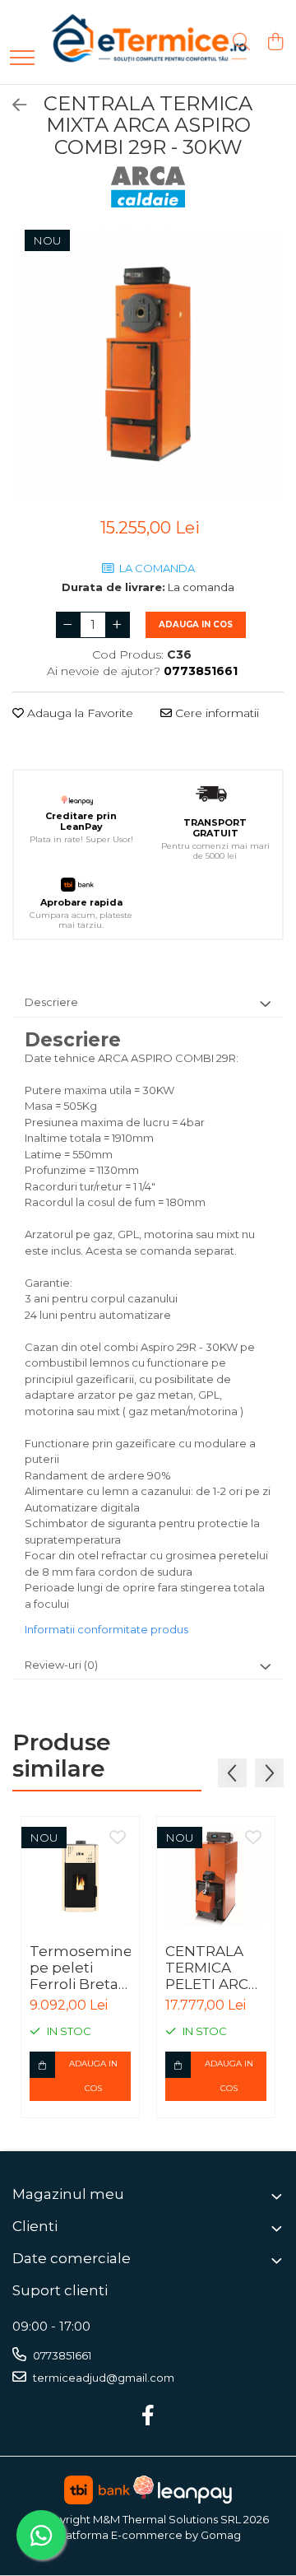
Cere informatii (215, 713)
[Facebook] (148, 2416)
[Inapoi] (12, 105)
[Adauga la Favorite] (118, 1838)
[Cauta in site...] (241, 42)
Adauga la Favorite (79, 713)
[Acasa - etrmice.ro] (127, 42)
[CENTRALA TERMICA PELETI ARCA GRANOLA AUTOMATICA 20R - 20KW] (216, 1876)
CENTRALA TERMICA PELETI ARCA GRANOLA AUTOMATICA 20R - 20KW (215, 1968)
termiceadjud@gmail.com (102, 2378)
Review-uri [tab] (61, 1665)
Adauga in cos (196, 624)
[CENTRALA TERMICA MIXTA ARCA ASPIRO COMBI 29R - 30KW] (148, 364)
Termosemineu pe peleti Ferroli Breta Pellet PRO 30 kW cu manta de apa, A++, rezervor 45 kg (80, 1968)
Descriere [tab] (51, 1002)
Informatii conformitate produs (106, 1629)
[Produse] (22, 59)
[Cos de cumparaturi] (275, 42)
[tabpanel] (148, 364)
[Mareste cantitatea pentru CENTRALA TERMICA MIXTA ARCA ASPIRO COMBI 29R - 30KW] (118, 625)
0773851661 (61, 2355)
